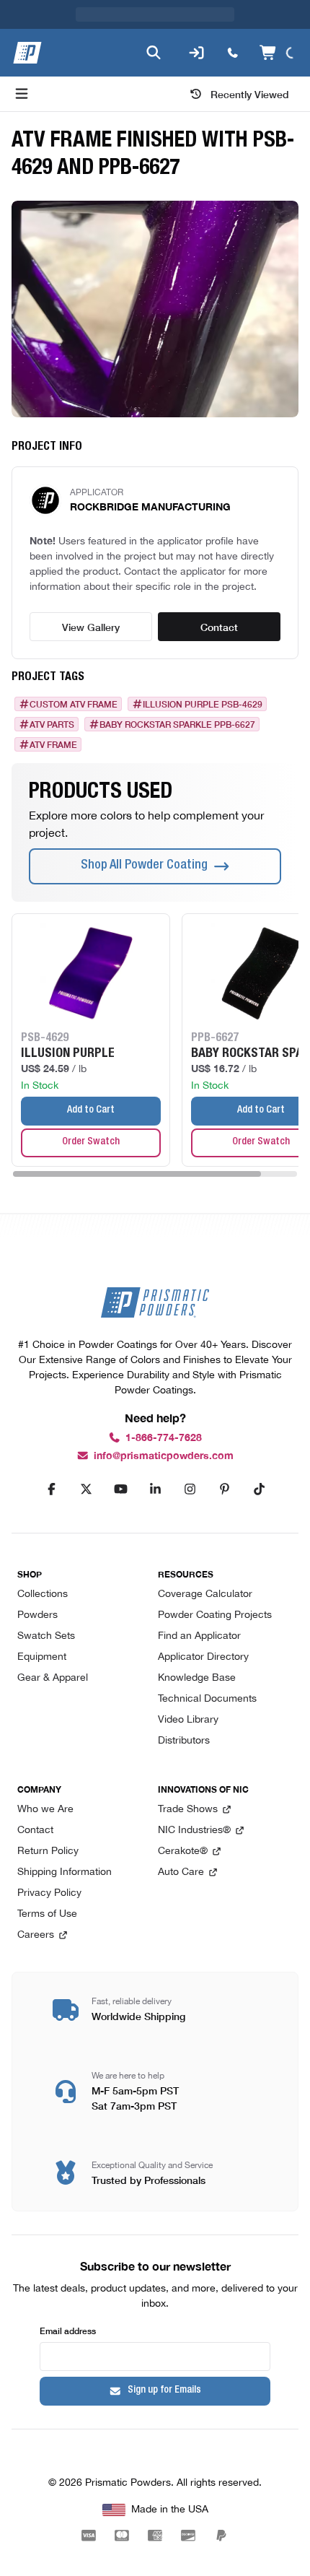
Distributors (184, 1741)
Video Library (188, 1720)
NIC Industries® (194, 1831)
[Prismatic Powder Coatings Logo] (27, 53)
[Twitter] (86, 1489)
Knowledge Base (197, 1678)
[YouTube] (120, 1489)
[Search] (154, 53)
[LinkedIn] (155, 1489)
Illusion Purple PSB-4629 (203, 704)
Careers (36, 1935)
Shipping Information (65, 1872)
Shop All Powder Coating (144, 866)
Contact (219, 627)
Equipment (42, 1657)
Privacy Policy (49, 1893)
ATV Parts (52, 724)
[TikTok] (259, 1489)
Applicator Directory (203, 1657)
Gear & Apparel (53, 1678)
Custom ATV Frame (74, 704)
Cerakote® (183, 1851)
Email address (68, 2330)
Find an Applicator (199, 1636)
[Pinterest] (224, 1489)
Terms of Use (47, 1914)
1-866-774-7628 (164, 1438)
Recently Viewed (250, 94)
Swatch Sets (46, 1636)
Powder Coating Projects (215, 1615)
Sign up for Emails (164, 2390)
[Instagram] (190, 1489)
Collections (43, 1594)
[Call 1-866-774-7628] (233, 53)
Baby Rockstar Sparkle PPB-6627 (177, 724)
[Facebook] (51, 1489)
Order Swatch (91, 1142)
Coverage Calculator (205, 1594)
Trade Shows (188, 1810)
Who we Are (45, 1810)
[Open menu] (22, 94)
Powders (37, 1615)
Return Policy (48, 1851)
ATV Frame (53, 744)
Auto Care (181, 1872)
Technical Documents (207, 1699)
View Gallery (91, 627)
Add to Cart (91, 1110)
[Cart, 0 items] (279, 53)
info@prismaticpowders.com (164, 1456)
